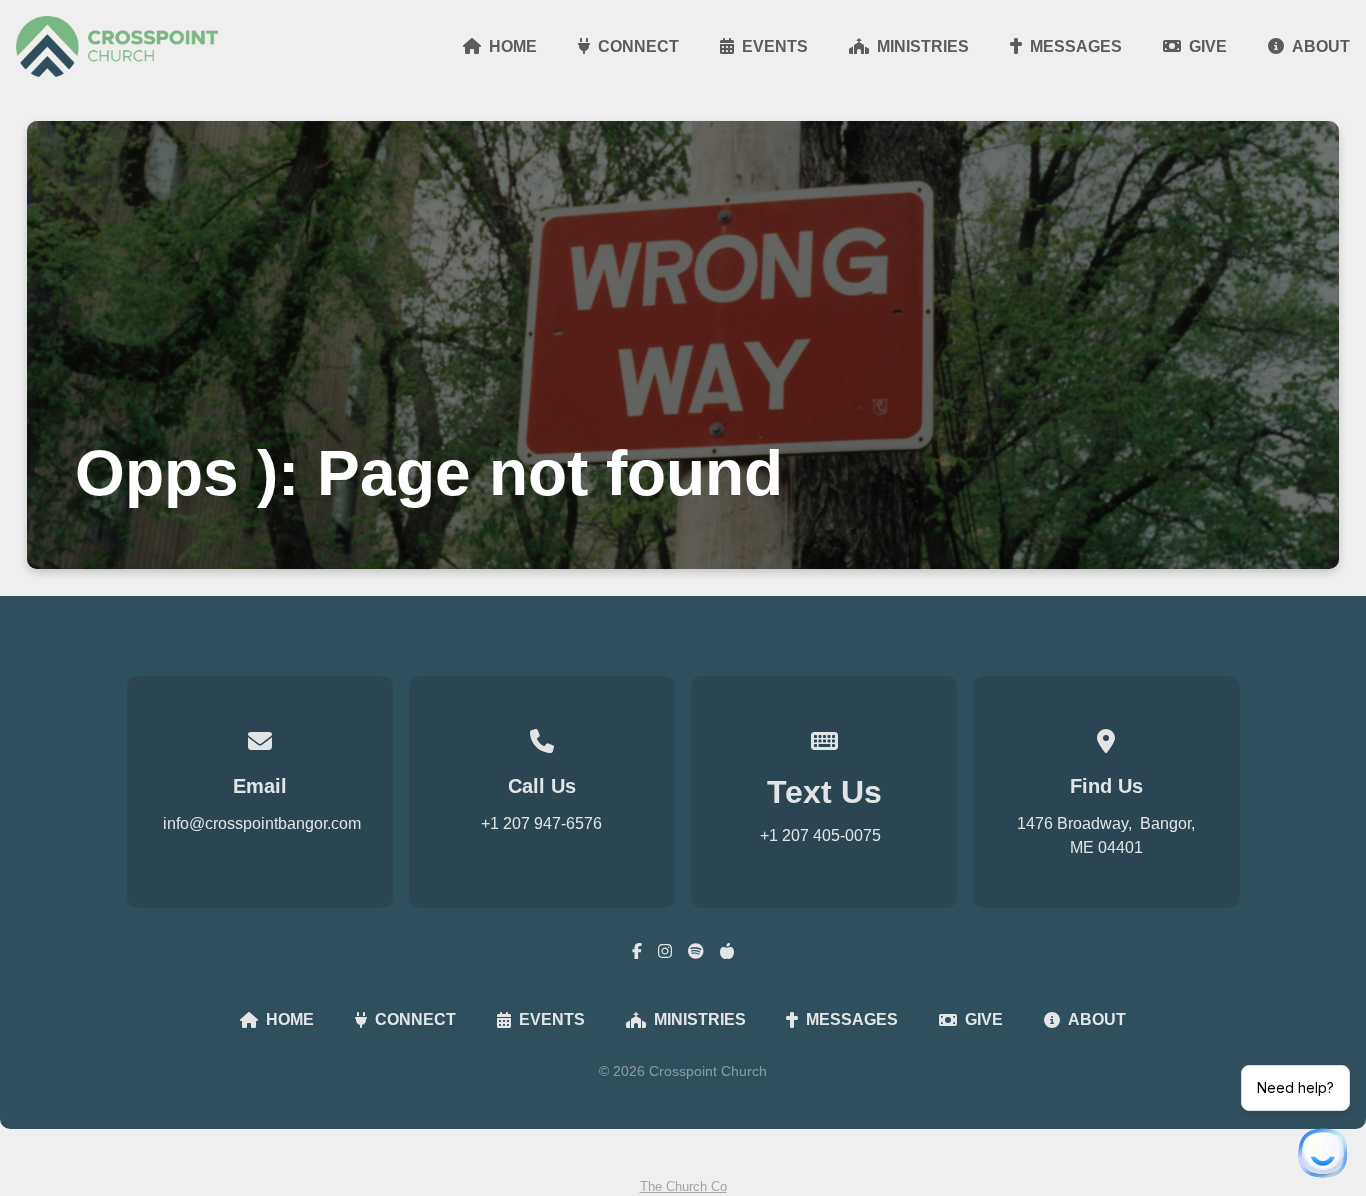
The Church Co (683, 1186)
